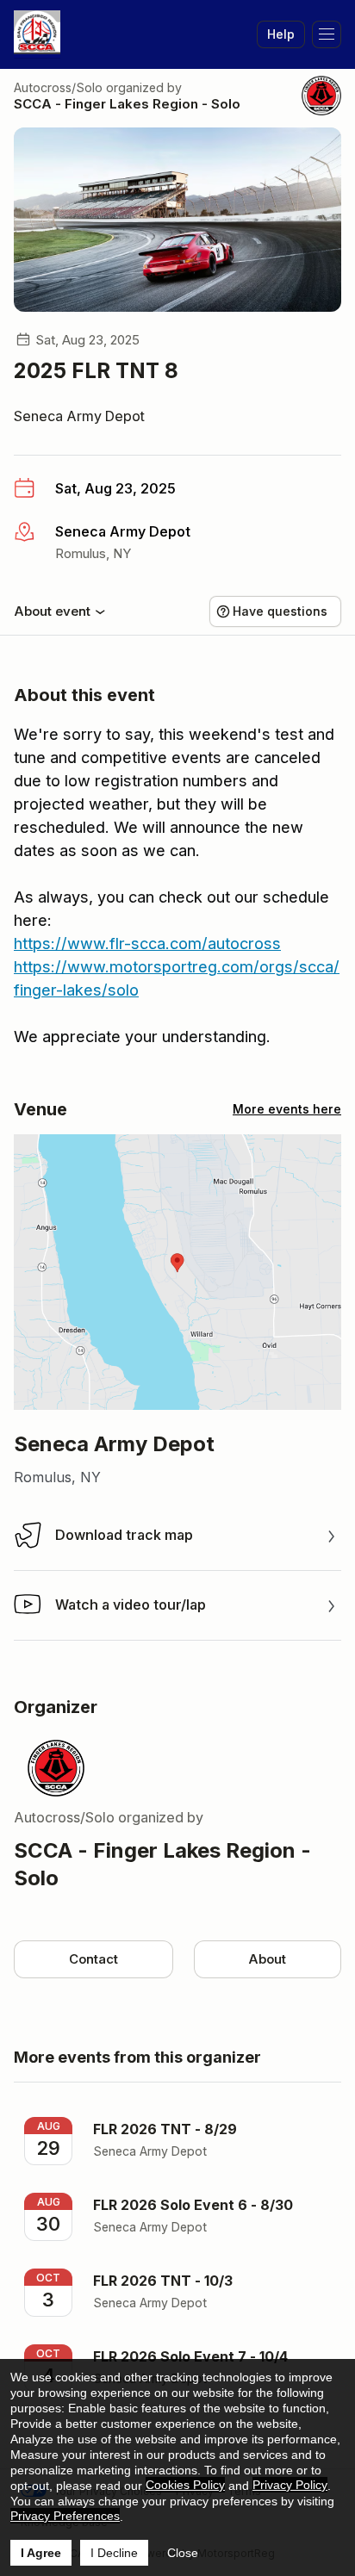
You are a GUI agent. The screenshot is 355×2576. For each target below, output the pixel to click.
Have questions (280, 611)
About (267, 1959)
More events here (287, 1109)
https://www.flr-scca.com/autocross (147, 943)
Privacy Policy (290, 2485)
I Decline (114, 2553)
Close (183, 2553)
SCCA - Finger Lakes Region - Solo (127, 104)
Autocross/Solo (58, 87)
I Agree (41, 2553)
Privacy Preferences (65, 2516)
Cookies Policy (185, 2485)
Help (281, 34)
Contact (93, 1959)
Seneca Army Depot (79, 416)
